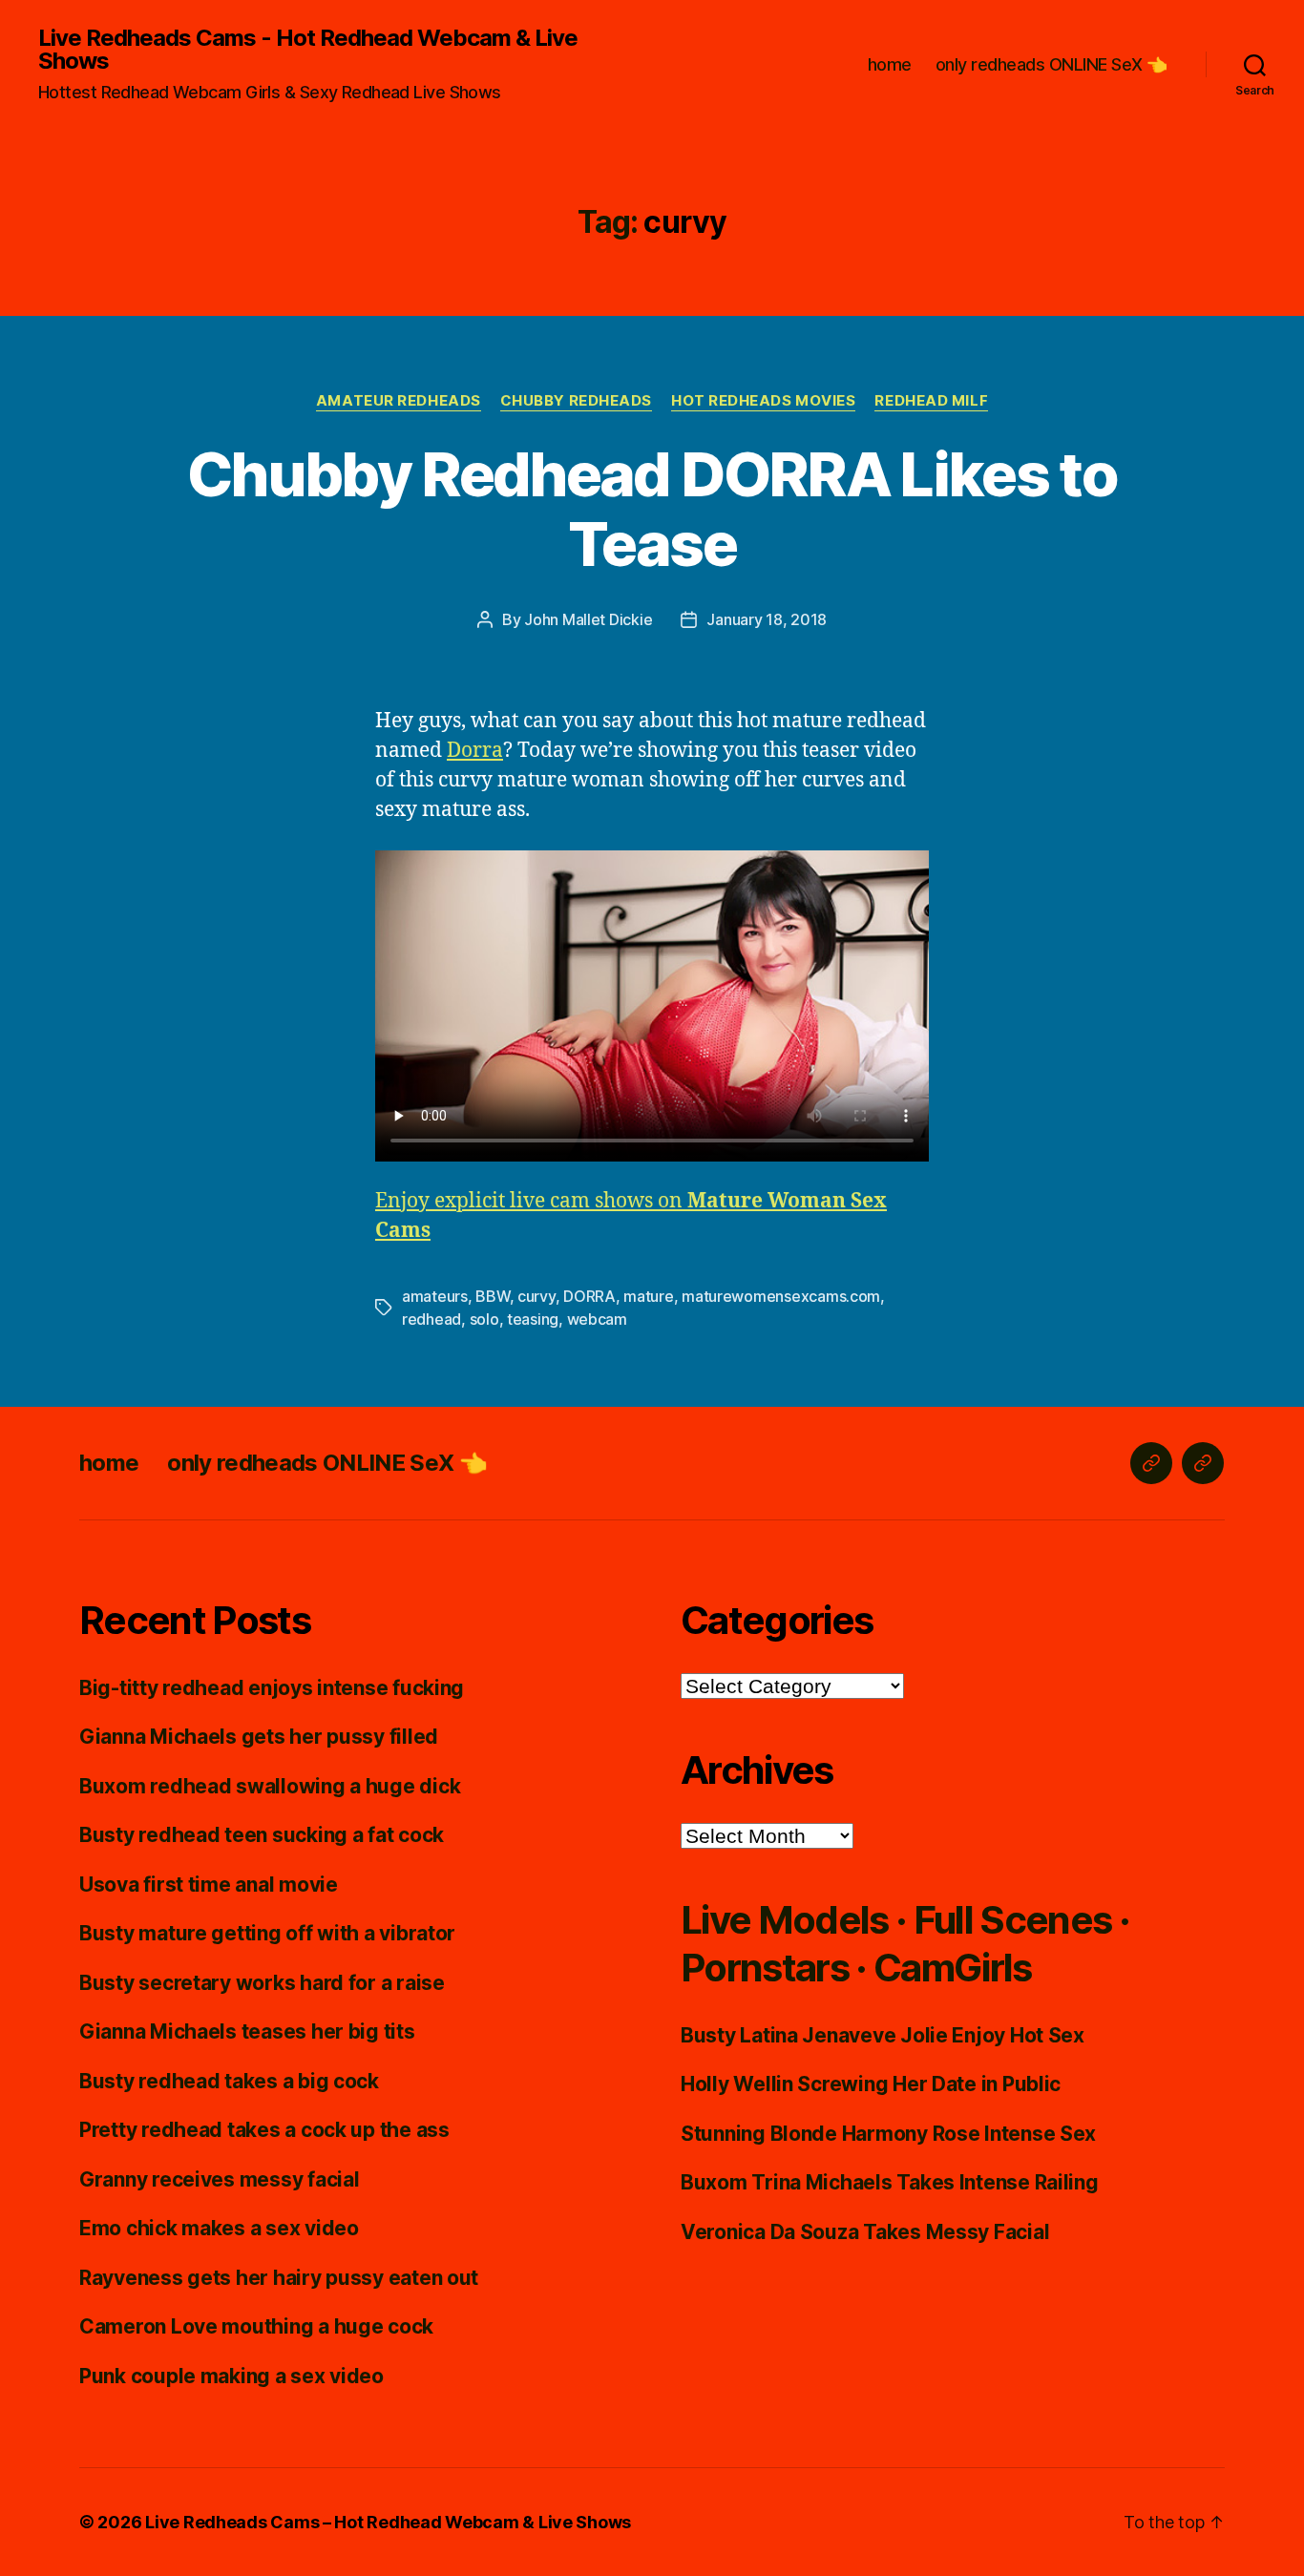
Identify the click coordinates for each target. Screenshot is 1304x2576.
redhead (431, 1319)
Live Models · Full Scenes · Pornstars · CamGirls (905, 1944)
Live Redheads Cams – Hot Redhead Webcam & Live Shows (388, 2522)
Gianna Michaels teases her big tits (247, 2031)
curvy (536, 1296)
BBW (492, 1296)
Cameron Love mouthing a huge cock (256, 2326)
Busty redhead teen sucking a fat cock (262, 1835)
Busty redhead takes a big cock (229, 2081)
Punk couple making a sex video (231, 2376)
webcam (597, 1319)
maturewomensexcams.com (781, 1296)
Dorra (475, 751)
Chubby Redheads (576, 401)
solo (484, 1319)
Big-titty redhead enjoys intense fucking (272, 1688)
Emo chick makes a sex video (219, 2228)
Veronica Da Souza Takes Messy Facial (865, 2232)
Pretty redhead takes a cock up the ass (264, 2130)
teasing (533, 1319)
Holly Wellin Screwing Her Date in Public (871, 2084)
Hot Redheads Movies (763, 401)
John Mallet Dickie (588, 619)
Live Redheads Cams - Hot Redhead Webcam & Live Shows (308, 50)
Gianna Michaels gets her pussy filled (259, 1737)
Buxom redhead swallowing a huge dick (270, 1786)
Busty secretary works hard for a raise (262, 1983)
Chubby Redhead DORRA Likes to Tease (652, 509)
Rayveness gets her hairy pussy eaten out (279, 2278)
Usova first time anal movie (209, 1885)
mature (648, 1296)
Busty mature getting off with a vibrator (267, 1933)
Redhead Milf (931, 401)
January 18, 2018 (767, 619)
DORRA (589, 1296)
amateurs (435, 1296)
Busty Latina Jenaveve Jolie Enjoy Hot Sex (883, 2035)
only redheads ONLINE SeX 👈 (1052, 64)
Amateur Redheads (399, 401)
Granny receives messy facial (219, 2179)
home (890, 64)
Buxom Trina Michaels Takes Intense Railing (890, 2182)
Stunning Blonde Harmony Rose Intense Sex (888, 2134)
